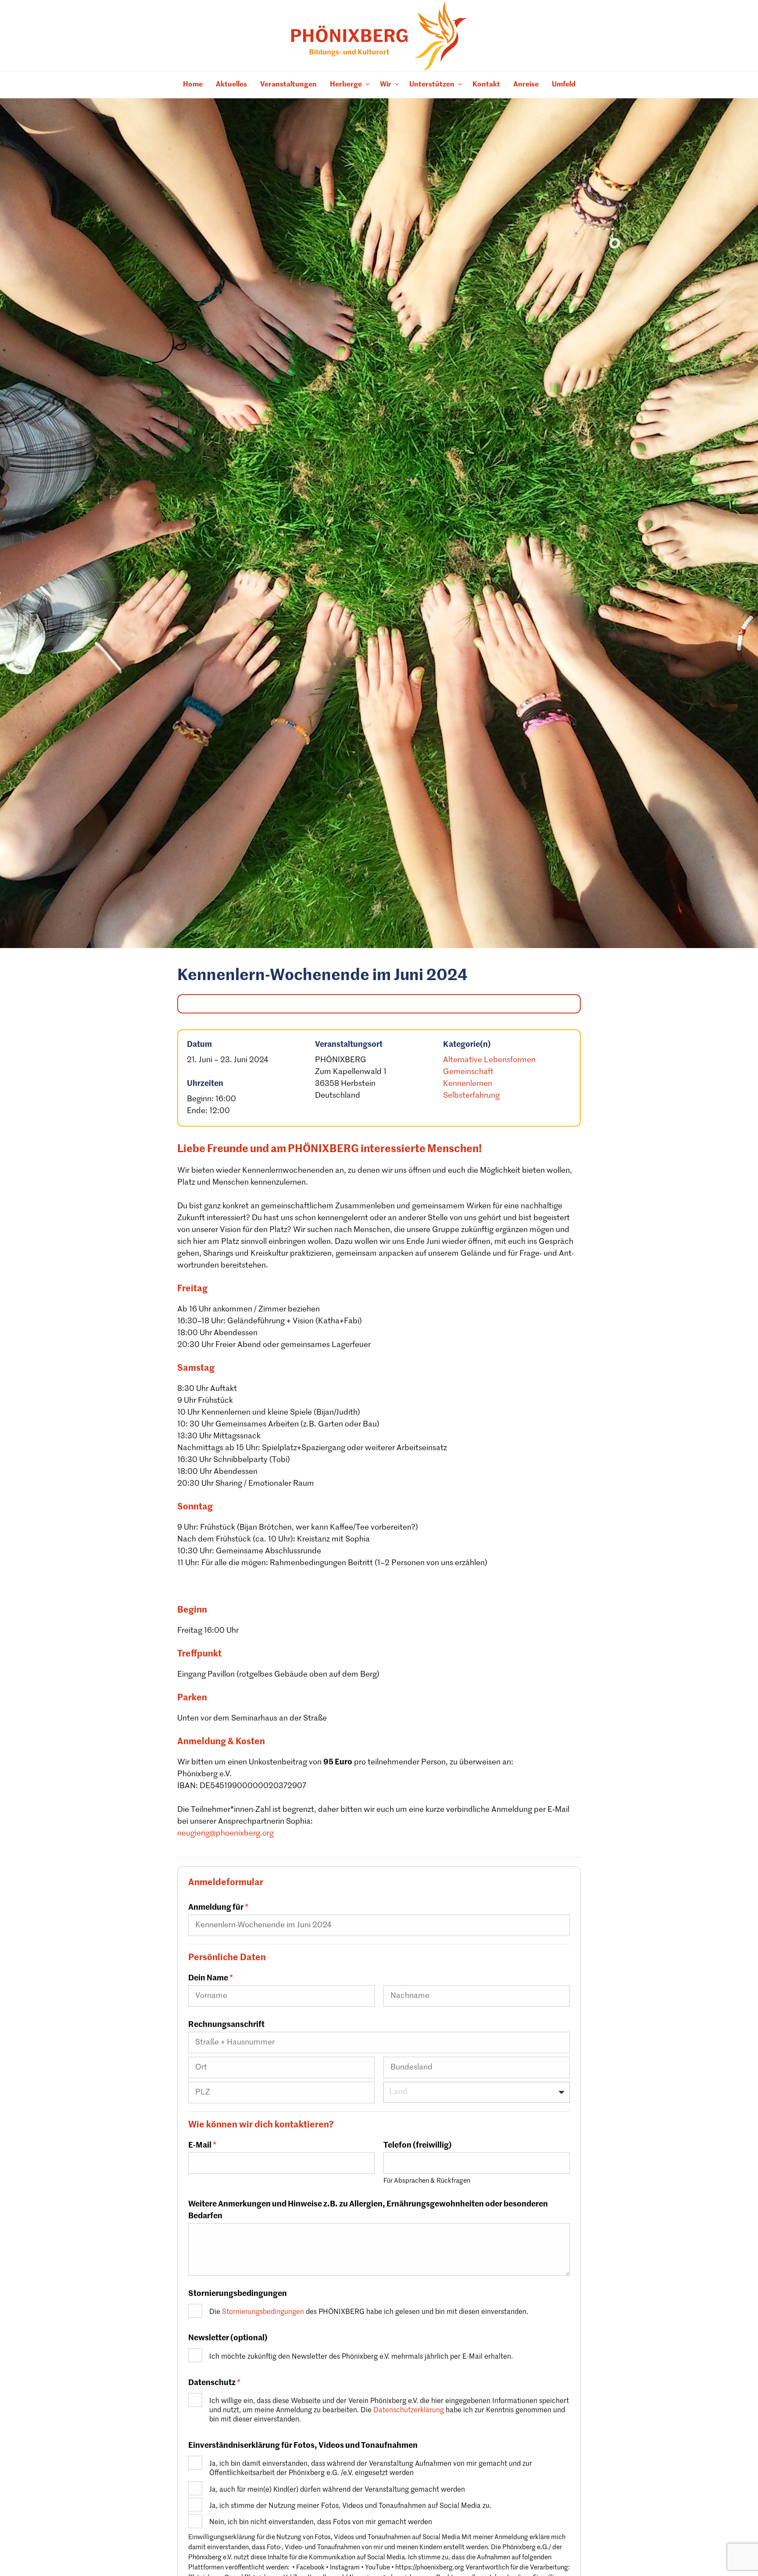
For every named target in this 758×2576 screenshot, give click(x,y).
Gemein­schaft (468, 1072)
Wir (386, 85)
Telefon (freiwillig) (418, 2145)
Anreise (526, 85)
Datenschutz (214, 2383)
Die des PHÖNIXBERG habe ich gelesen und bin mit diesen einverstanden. (369, 2312)
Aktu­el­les (231, 85)
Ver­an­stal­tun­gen (288, 85)
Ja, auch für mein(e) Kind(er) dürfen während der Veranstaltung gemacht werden (337, 2490)
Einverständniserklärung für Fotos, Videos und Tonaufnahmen (303, 2446)
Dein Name (211, 1978)
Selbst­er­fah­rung (471, 1096)
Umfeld (564, 85)
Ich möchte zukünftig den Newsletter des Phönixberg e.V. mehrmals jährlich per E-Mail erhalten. (361, 2357)
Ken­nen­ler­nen (468, 1084)
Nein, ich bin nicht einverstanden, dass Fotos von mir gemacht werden (321, 2522)
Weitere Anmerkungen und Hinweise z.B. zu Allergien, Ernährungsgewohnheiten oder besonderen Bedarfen (368, 2210)
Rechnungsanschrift (226, 2025)
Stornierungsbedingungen (238, 2294)
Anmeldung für (218, 1908)
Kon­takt (486, 85)
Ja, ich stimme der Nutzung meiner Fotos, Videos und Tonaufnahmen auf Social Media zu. (350, 2506)
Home (193, 85)
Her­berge (346, 85)
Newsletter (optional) (228, 2338)
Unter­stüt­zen (432, 85)
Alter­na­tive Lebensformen (489, 1060)
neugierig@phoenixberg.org (225, 1833)
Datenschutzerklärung (409, 2410)
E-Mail (202, 2145)
